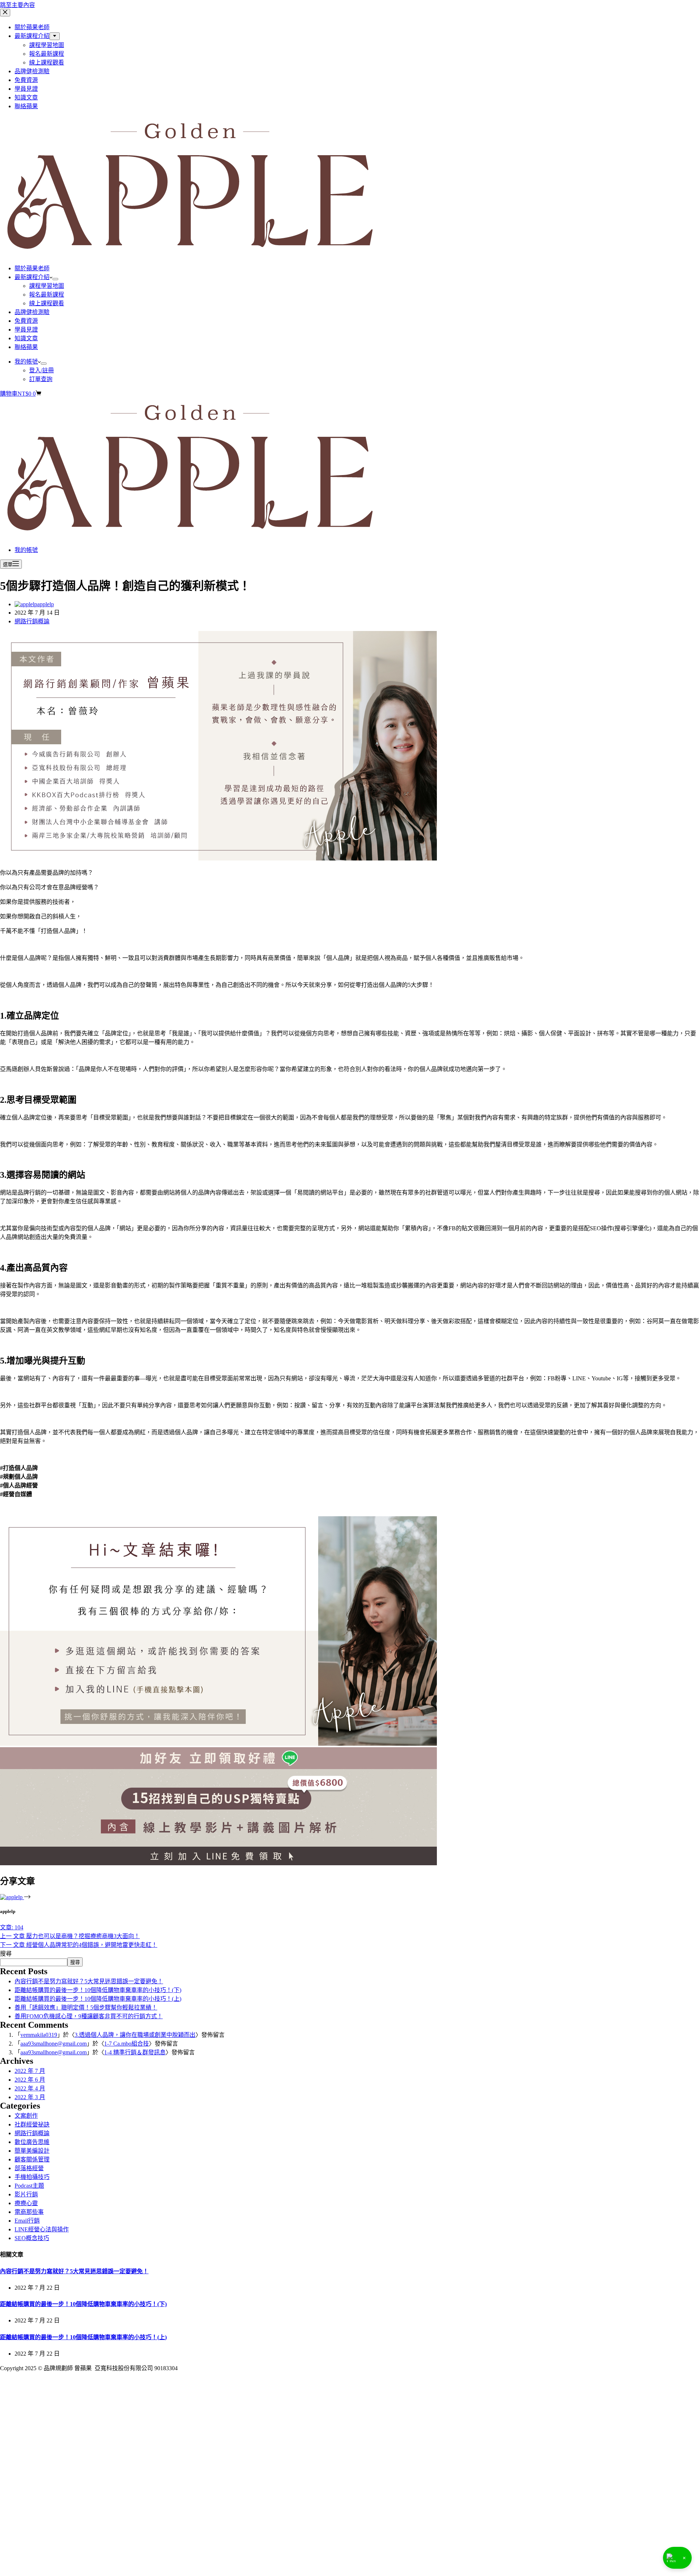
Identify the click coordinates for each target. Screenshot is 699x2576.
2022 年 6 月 (30, 2080)
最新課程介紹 (32, 277)
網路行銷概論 (32, 621)
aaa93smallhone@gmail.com (54, 2044)
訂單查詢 (41, 379)
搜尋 (6, 1954)
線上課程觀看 (47, 303)
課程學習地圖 (47, 286)
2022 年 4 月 (30, 2088)
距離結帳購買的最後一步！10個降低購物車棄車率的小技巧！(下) (98, 1990)
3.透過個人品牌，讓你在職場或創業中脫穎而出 (135, 2035)
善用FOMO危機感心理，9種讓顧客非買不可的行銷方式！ (89, 2016)
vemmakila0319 (39, 2035)
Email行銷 (27, 2221)
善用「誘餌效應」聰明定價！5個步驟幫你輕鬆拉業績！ (86, 2008)
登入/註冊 (42, 370)
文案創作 (26, 2116)
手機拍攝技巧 (32, 2177)
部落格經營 (29, 2168)
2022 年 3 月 (30, 2097)
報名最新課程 (47, 295)
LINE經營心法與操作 (42, 2229)
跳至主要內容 (17, 5)
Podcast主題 (29, 2186)
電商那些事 (29, 2212)
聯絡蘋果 (26, 347)
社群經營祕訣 (32, 2124)
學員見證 (26, 330)
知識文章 (26, 338)
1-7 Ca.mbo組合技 (127, 2044)
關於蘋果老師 (32, 268)
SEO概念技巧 (32, 2238)
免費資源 (26, 321)
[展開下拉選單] (55, 279)
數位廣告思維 (32, 2142)
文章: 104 (12, 1927)
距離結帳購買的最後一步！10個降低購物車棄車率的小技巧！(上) (98, 1999)
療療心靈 (26, 2203)
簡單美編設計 (32, 2151)
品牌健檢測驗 (32, 312)
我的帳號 (26, 362)
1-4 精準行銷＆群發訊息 (135, 2052)
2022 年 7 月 (30, 2071)
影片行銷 (26, 2194)
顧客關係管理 (32, 2159)
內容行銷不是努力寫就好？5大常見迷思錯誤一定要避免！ (89, 1981)
